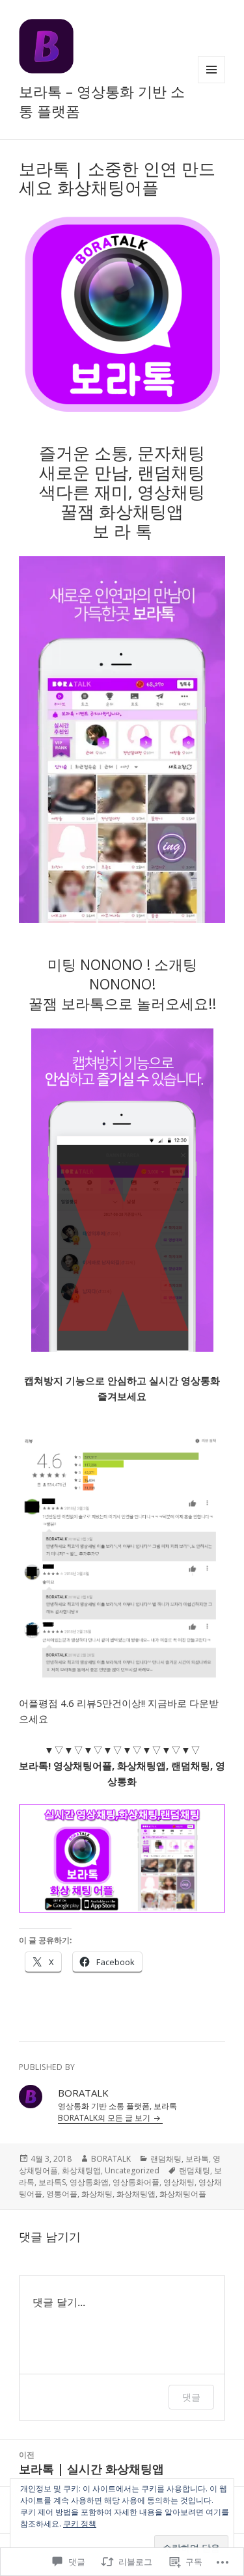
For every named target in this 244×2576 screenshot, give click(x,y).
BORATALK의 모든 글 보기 (105, 2118)
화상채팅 (97, 2194)
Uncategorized (132, 2170)
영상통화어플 (136, 2182)
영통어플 (62, 2194)
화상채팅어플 (183, 2194)
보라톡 (197, 2159)
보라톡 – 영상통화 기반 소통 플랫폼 (102, 101)
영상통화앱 (89, 2182)
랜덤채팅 (166, 2159)
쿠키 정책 (80, 2524)
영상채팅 (179, 2182)
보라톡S (52, 2182)
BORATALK (111, 2159)
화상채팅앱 (81, 2170)
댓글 (191, 2397)
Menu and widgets (212, 83)
